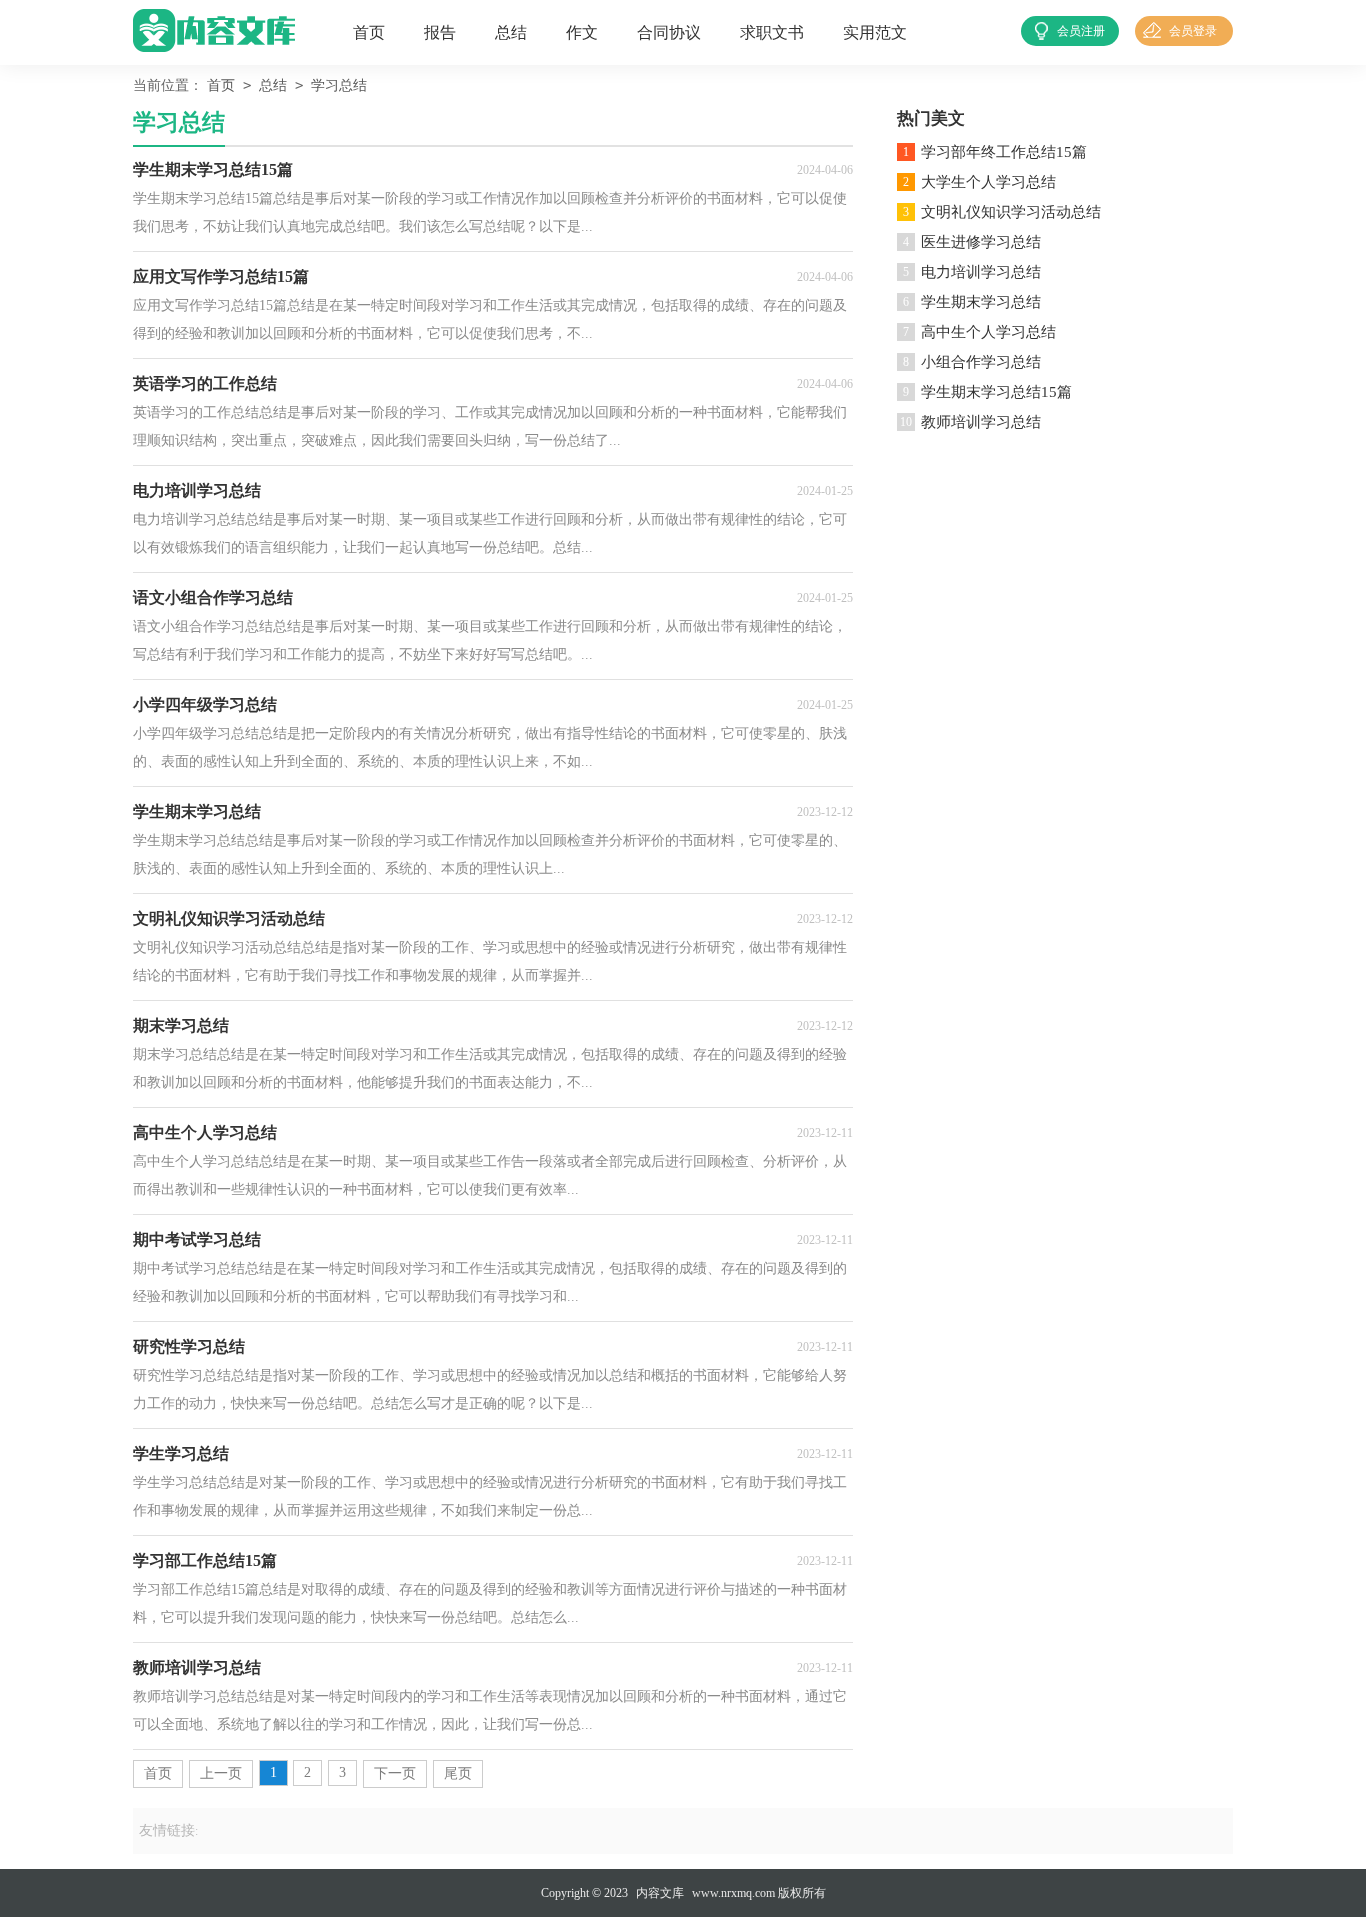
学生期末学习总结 (981, 302)
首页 (369, 32)
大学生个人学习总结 (988, 182)
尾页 (458, 1773)
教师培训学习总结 (981, 422)
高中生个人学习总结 (988, 332)
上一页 (221, 1773)
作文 (582, 32)
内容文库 (660, 1893)
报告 (440, 32)
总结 (511, 32)
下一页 (395, 1773)
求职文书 (772, 32)
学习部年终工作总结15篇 (1004, 152)
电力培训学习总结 (981, 272)
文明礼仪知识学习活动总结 (1011, 212)
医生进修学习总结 (981, 242)
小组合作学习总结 (981, 362)
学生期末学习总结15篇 (996, 392)
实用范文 (875, 32)
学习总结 (339, 85)
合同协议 (669, 32)
